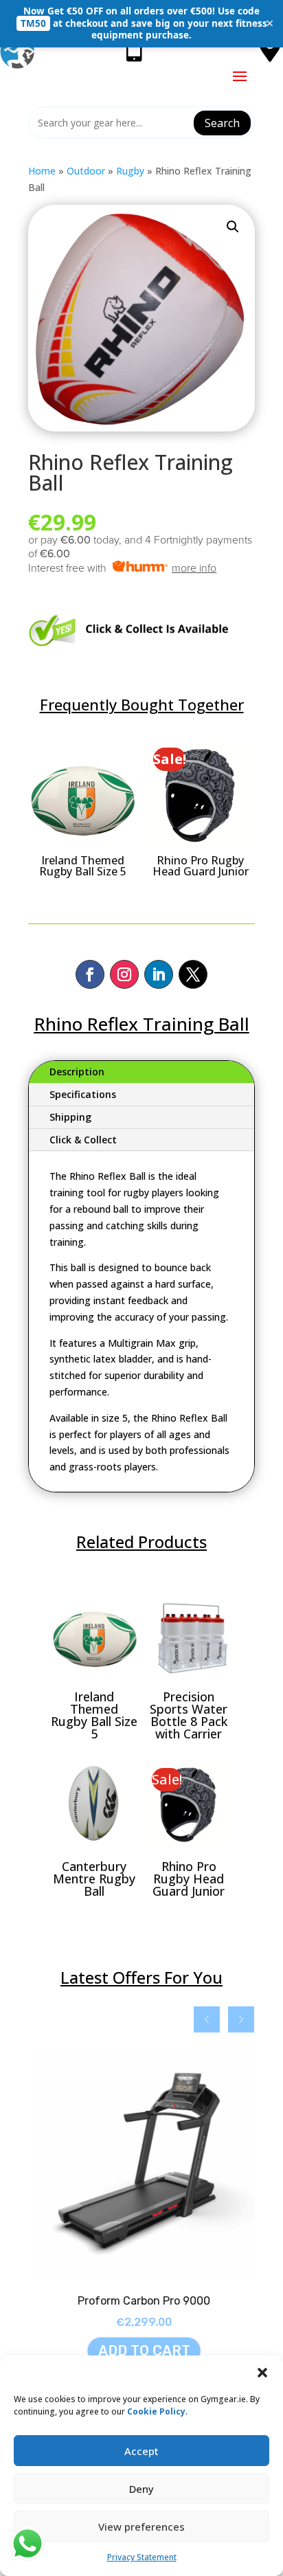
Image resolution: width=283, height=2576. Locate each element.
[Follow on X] (193, 974)
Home (42, 171)
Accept (141, 2451)
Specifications (83, 1094)
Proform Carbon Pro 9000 (142, 2301)
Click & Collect (83, 1140)
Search (222, 123)
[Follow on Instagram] (124, 974)
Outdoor (86, 171)
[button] (262, 2373)
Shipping (70, 1117)
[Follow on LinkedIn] (159, 974)
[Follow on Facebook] (90, 974)
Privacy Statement (142, 2557)
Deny (141, 2489)
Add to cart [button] (141, 2351)
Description (77, 1072)
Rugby (130, 171)
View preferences (141, 2527)
